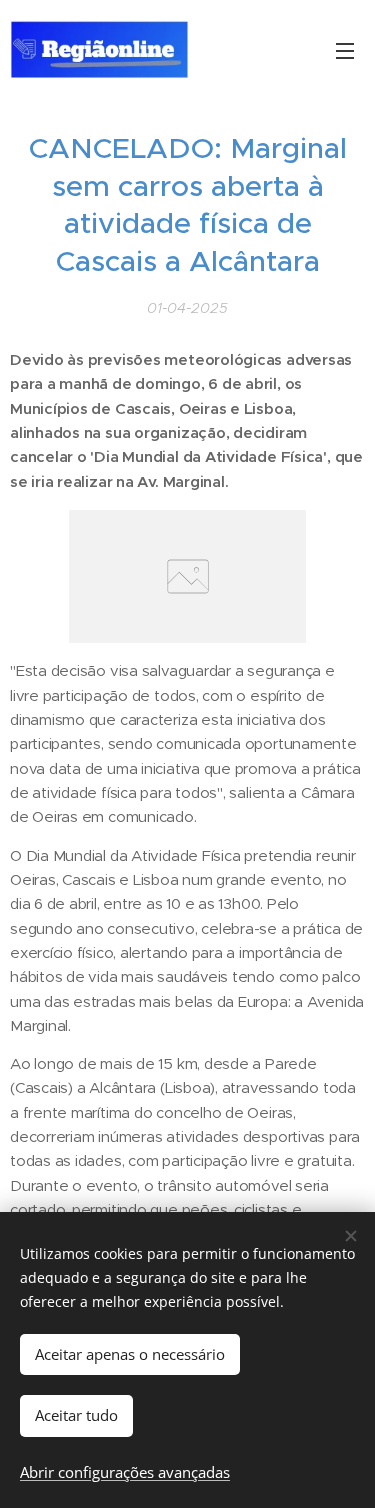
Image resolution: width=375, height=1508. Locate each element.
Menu (345, 50)
